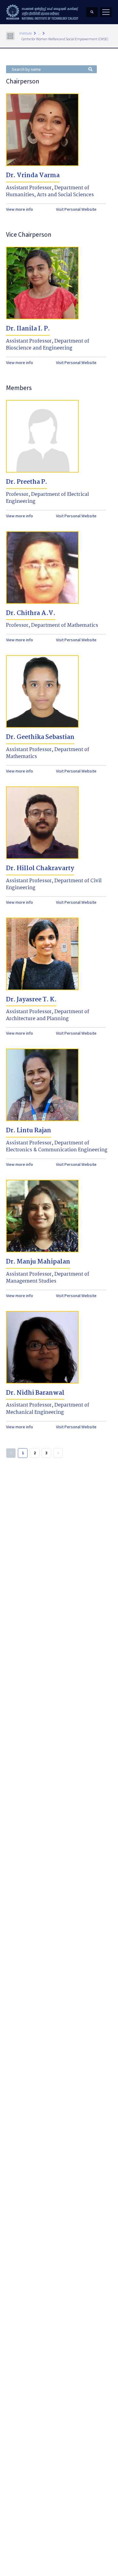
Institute (26, 33)
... (39, 33)
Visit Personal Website (76, 209)
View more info (20, 209)
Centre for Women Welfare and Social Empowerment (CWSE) (65, 39)
